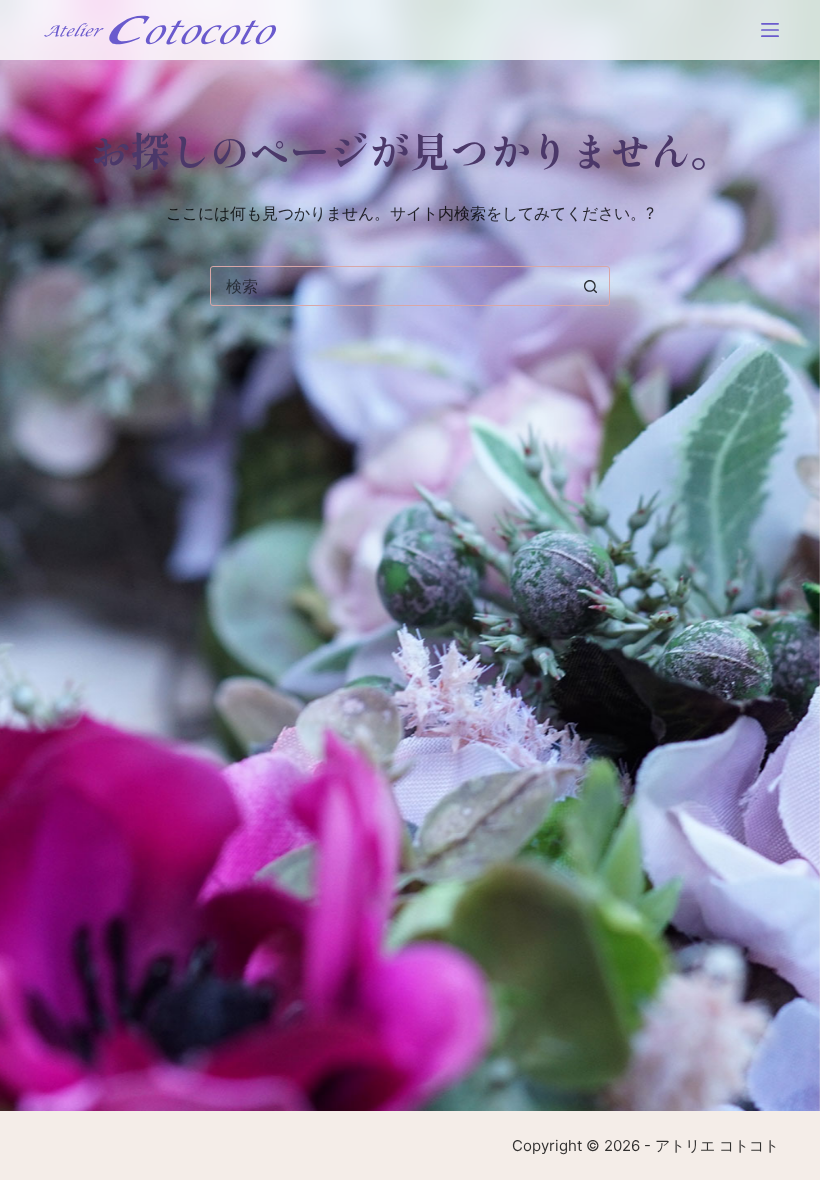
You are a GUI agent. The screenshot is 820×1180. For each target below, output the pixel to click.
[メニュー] (770, 30)
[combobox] (391, 286)
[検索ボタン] (590, 286)
